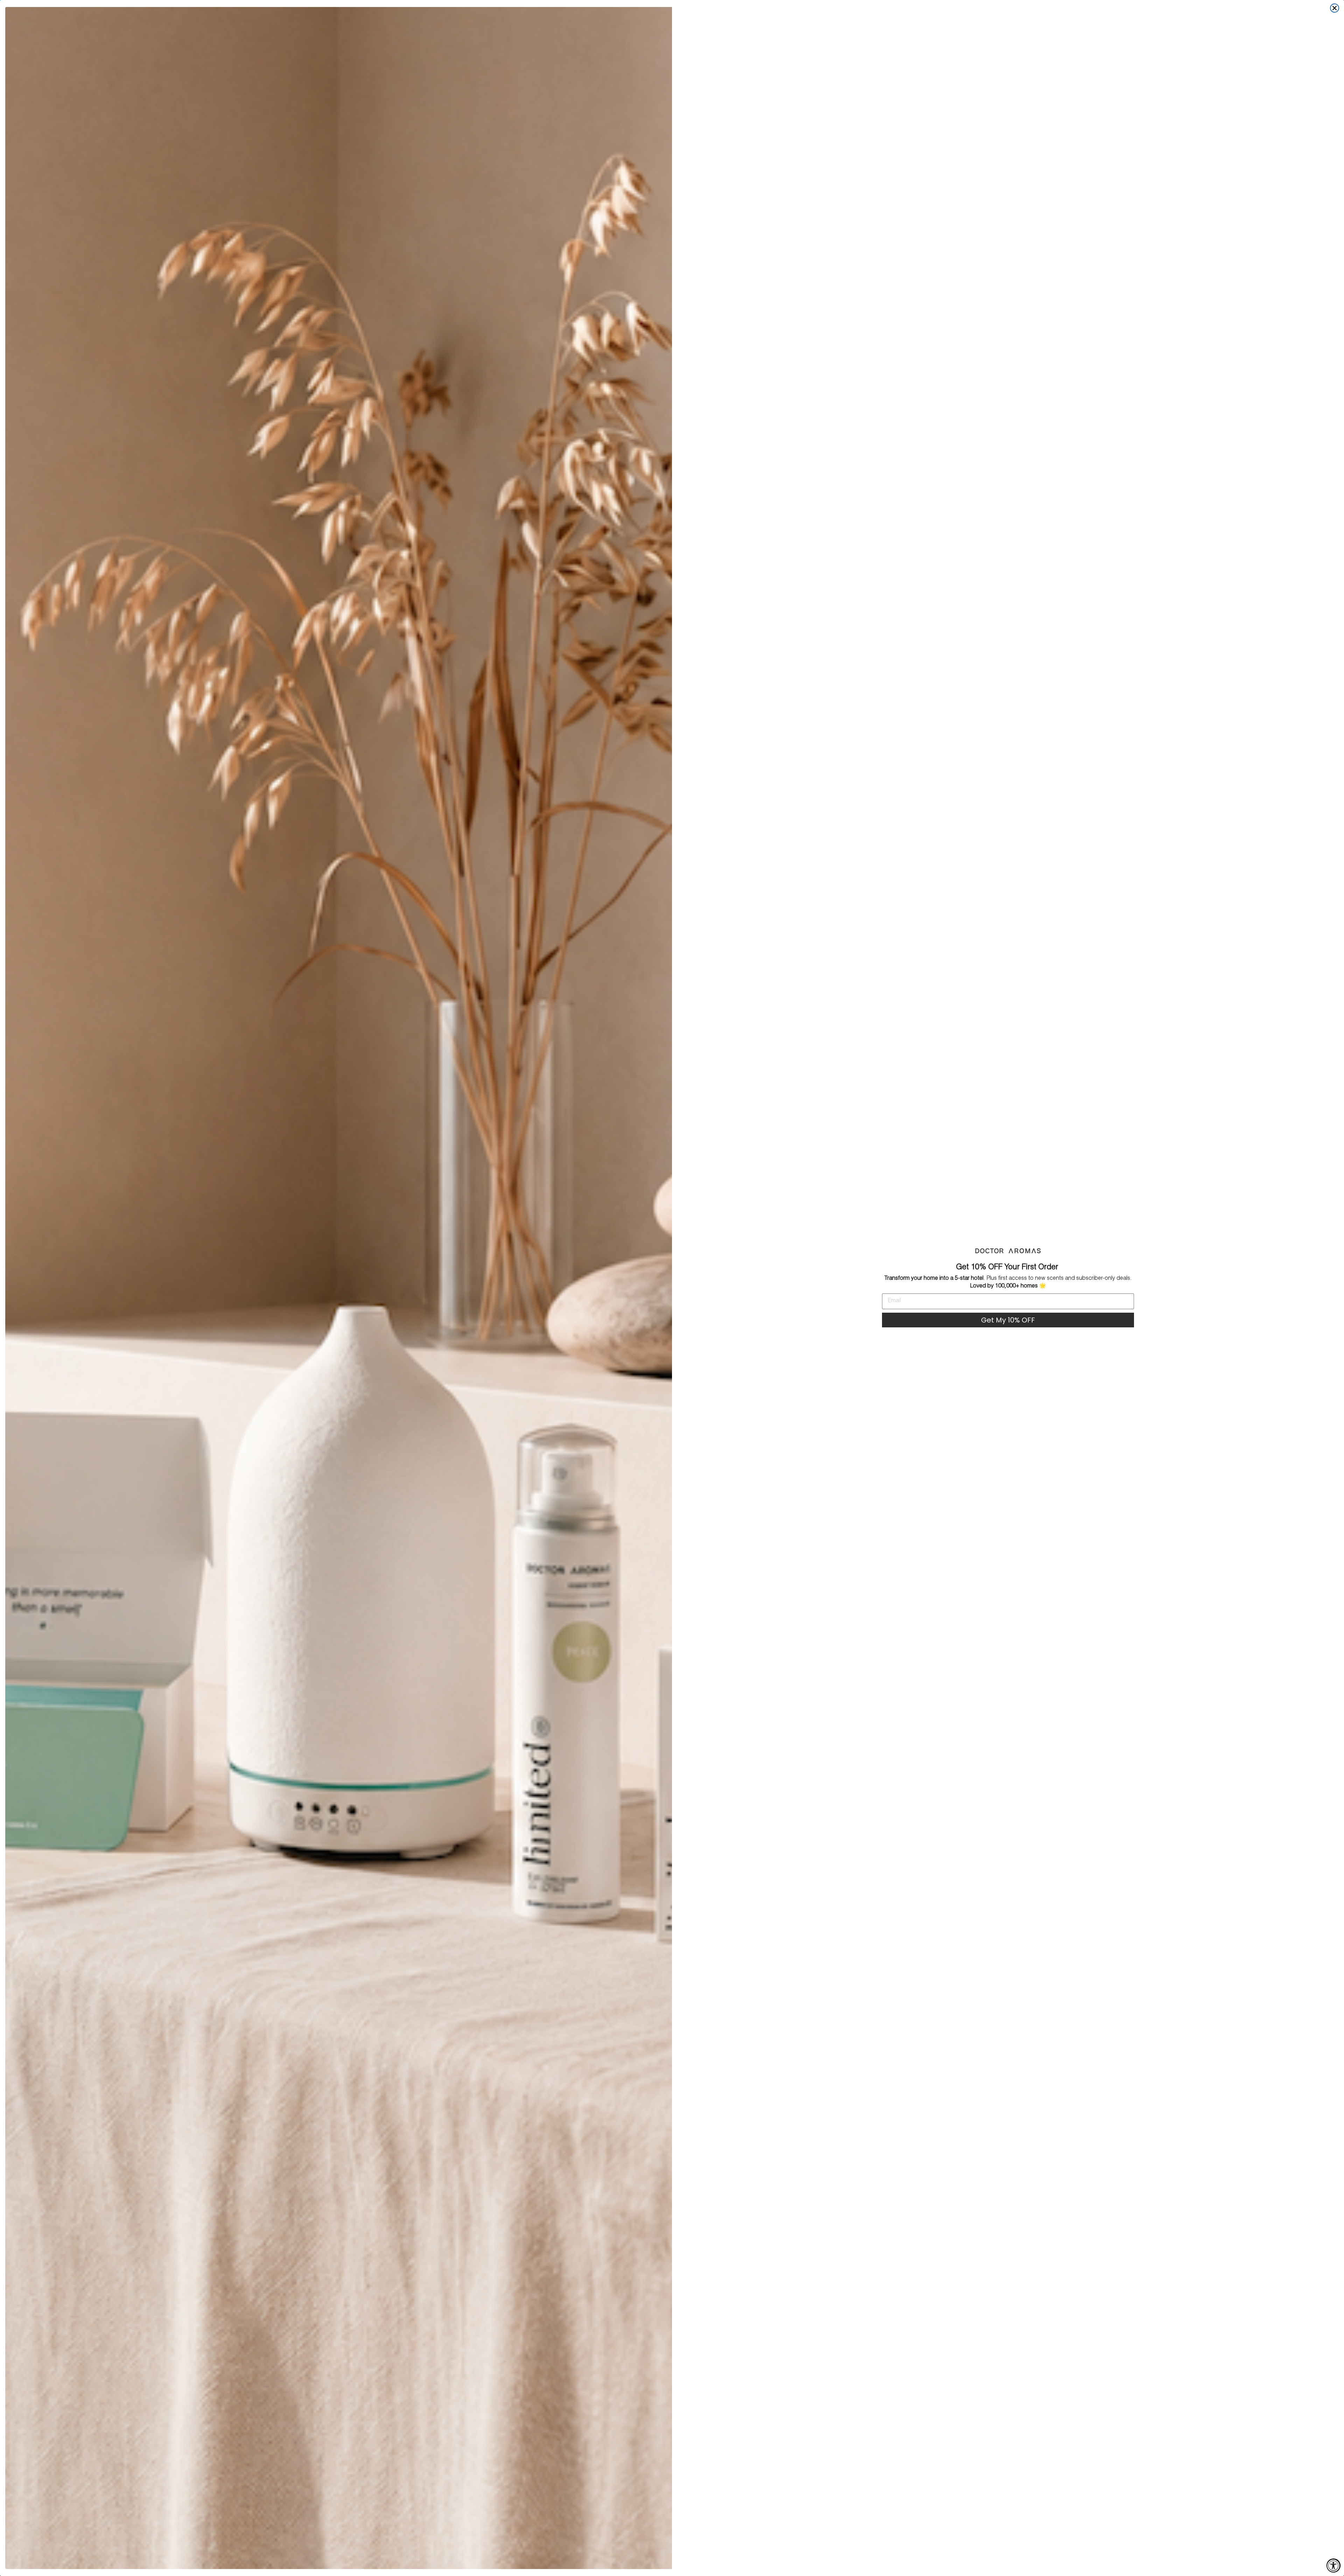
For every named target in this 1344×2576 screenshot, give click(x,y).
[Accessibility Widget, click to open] (1333, 2566)
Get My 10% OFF (1008, 1320)
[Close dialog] (1335, 8)
